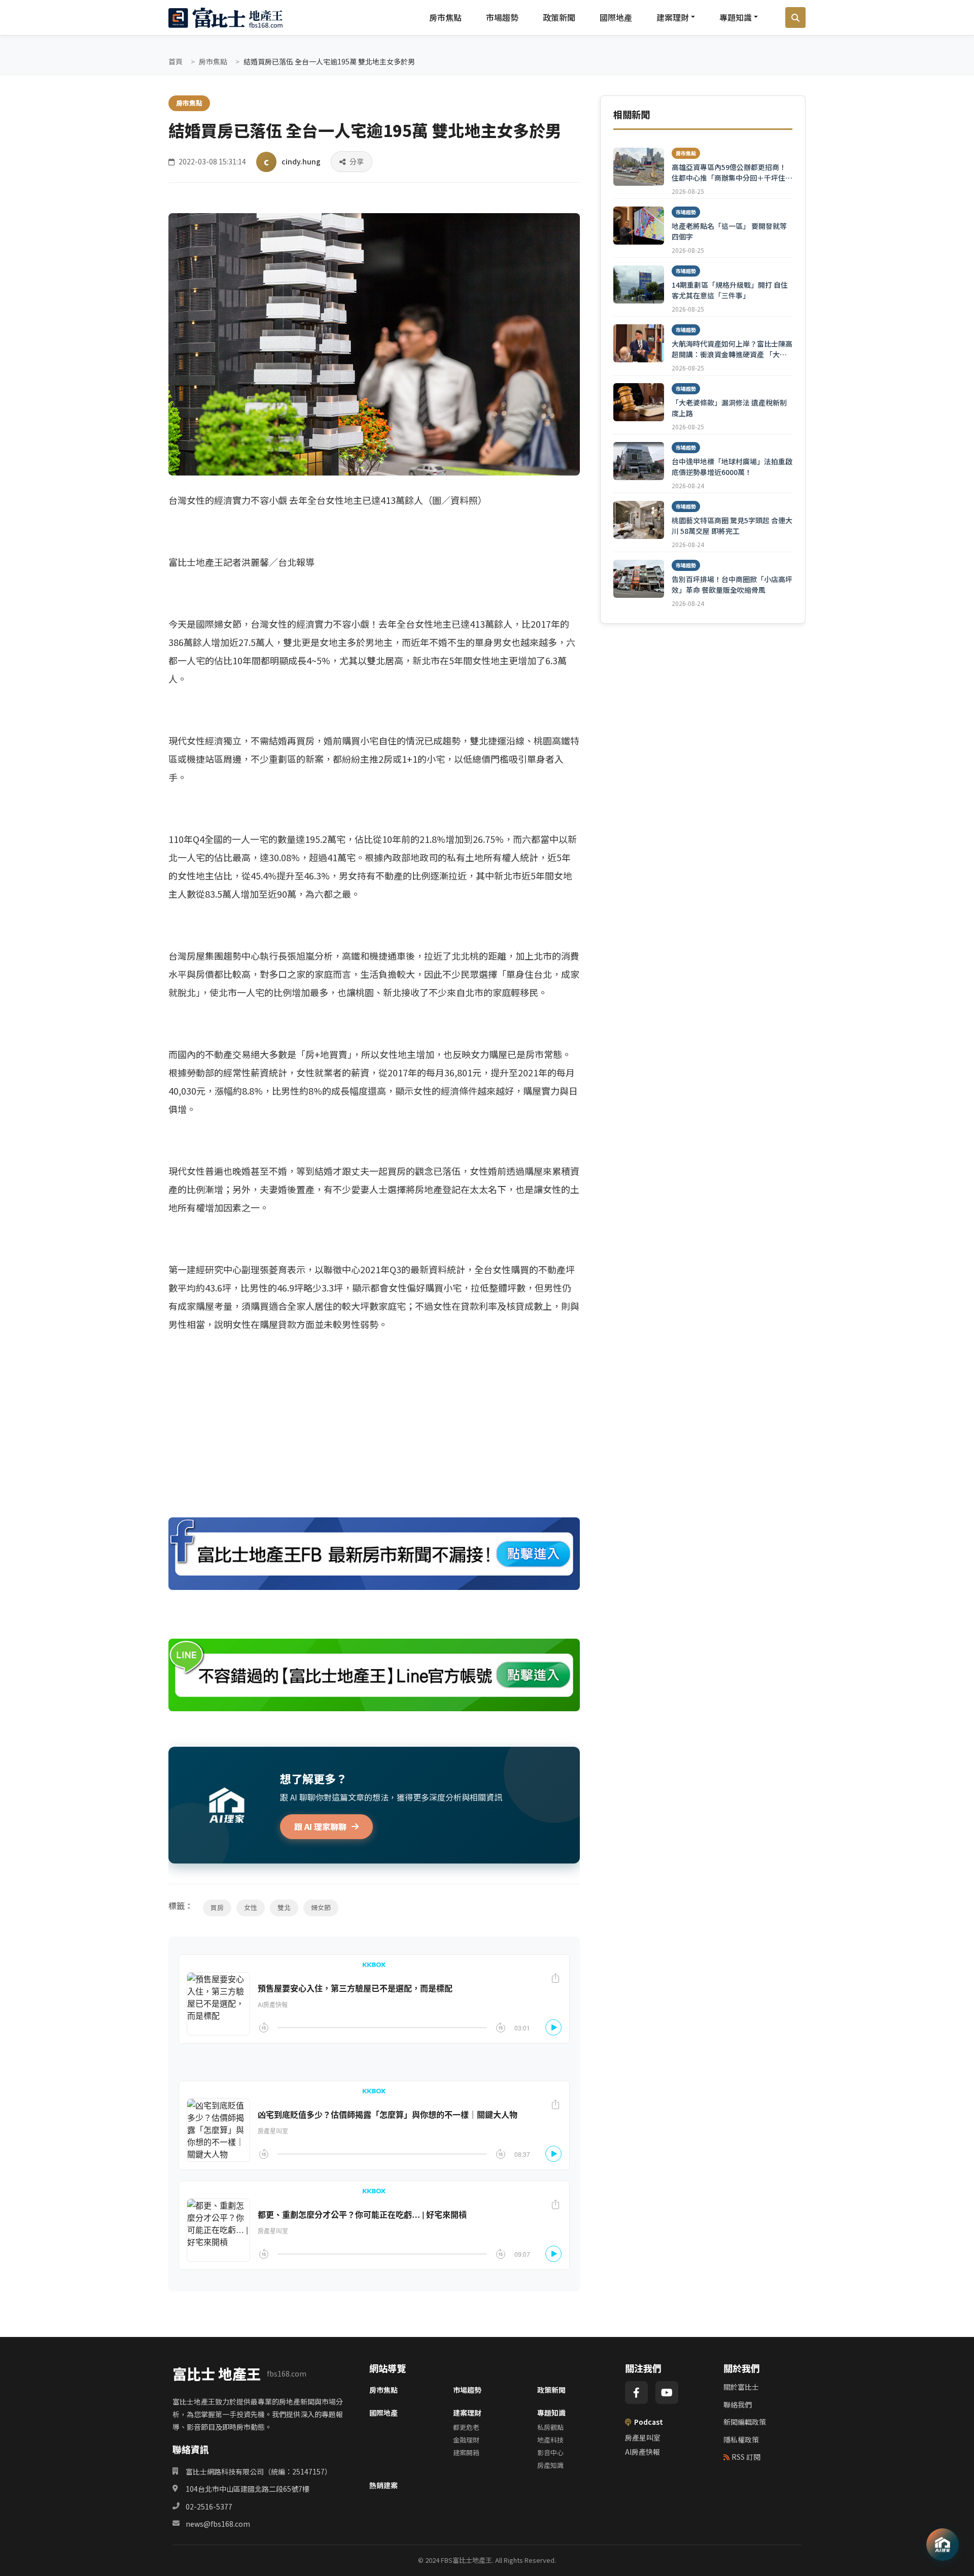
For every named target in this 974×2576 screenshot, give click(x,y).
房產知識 (550, 2465)
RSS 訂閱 (746, 2457)
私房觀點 (550, 2427)
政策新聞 (559, 17)
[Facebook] (636, 2393)
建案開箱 (466, 2452)
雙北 (284, 1907)
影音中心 (550, 2452)
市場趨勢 (502, 17)
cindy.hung (301, 161)
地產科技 (550, 2440)
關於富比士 (741, 2387)
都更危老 (466, 2427)
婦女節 (321, 1907)
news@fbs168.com (218, 2524)
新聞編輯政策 (745, 2422)
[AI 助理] (943, 2545)
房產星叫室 (643, 2437)
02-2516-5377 (209, 2506)
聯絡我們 (738, 2404)
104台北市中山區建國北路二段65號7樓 (248, 2489)
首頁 (176, 61)
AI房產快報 (642, 2452)
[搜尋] (795, 18)
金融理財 (466, 2440)
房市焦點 (445, 17)
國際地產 (616, 17)
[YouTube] (667, 2393)
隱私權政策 (741, 2439)
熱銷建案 (384, 2485)
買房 (217, 1907)
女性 (251, 1907)
